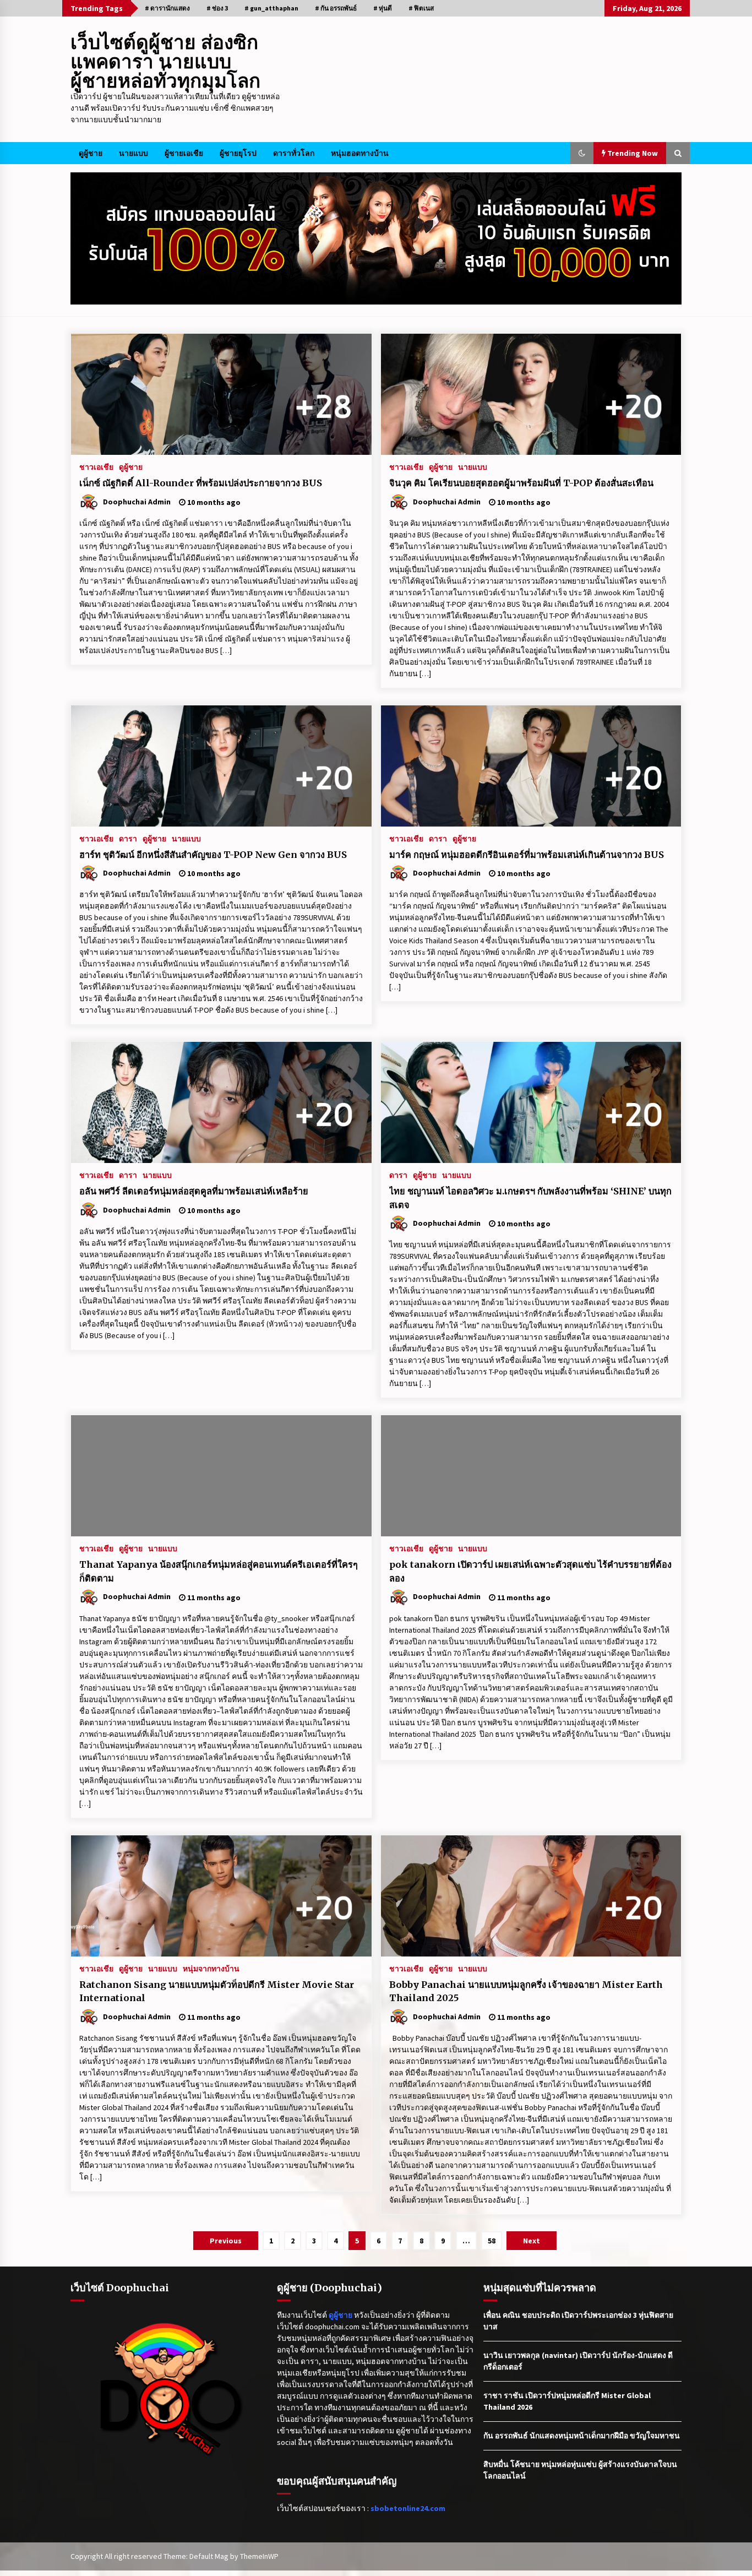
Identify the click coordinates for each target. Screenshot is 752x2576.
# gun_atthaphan (271, 8)
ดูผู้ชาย (91, 153)
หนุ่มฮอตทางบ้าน (360, 153)
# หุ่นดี (383, 8)
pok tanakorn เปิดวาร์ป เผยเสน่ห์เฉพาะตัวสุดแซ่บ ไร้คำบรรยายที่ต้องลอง (530, 1571)
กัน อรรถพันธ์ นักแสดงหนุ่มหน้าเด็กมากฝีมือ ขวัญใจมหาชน (582, 2436)
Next (532, 2241)
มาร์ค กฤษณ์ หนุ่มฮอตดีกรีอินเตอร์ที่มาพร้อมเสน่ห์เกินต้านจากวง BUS (527, 855)
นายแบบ (133, 153)
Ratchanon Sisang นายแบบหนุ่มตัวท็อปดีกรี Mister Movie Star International (217, 1991)
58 (492, 2241)
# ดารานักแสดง (167, 8)
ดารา (128, 838)
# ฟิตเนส (421, 8)
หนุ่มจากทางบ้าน (211, 1968)
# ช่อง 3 (217, 8)
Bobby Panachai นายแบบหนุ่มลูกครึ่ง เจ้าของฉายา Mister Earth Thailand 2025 (526, 1991)
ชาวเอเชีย (96, 466)
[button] (582, 153)
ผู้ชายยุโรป (238, 153)
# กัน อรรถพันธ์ (336, 8)
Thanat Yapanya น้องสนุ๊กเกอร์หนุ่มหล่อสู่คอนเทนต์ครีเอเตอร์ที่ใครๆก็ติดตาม (219, 1571)
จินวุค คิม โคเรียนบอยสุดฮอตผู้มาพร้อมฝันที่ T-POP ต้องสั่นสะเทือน (521, 483)
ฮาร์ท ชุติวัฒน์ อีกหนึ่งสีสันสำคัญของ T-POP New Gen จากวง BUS (213, 855)
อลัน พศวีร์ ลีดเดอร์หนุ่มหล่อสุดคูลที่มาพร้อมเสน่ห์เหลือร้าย (194, 1191)
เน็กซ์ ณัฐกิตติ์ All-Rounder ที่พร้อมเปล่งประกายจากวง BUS (201, 483)
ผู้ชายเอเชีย (184, 153)
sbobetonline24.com (408, 2508)
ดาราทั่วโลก (294, 153)
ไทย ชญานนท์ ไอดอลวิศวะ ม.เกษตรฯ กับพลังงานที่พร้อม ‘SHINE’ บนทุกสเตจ (530, 1198)
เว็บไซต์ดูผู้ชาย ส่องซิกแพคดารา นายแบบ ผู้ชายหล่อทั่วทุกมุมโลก (165, 62)
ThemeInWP (259, 2556)
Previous (226, 2241)
